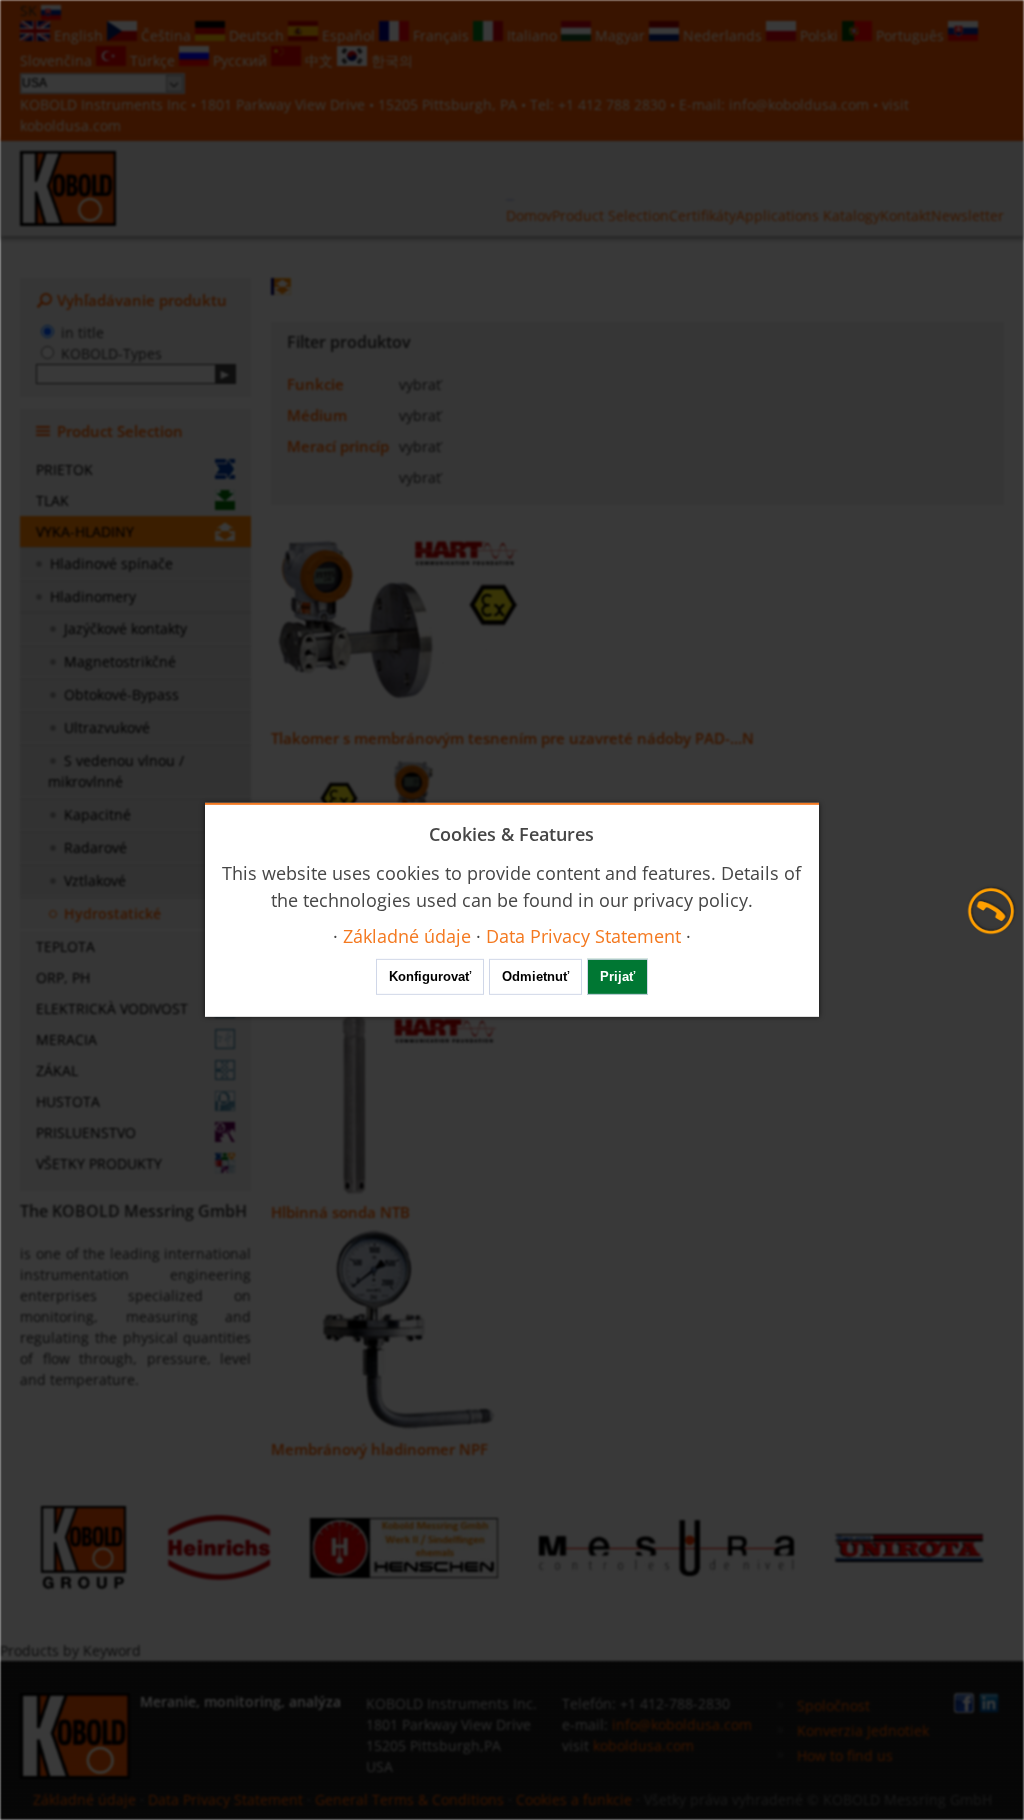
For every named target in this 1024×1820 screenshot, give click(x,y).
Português (910, 35)
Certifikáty (702, 215)
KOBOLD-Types (111, 353)
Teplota (65, 946)
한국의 (390, 60)
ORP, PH (63, 977)
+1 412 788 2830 (614, 104)
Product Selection (610, 215)
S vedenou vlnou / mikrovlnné (116, 771)
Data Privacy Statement (225, 1799)
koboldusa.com (70, 125)
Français (441, 35)
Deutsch (256, 35)
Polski (819, 35)
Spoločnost (833, 1705)
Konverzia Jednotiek (863, 1730)
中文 (319, 60)
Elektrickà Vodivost (112, 1008)
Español (348, 35)
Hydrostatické (112, 913)
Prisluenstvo (86, 1132)
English (78, 35)
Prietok (64, 469)
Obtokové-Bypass (121, 694)
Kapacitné (97, 814)
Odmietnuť (535, 976)
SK (30, 10)
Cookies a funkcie (574, 1799)
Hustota (68, 1101)
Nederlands (722, 35)
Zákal (57, 1070)
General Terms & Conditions (409, 1799)
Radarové (95, 847)
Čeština (166, 35)
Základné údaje (86, 1799)
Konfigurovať (430, 976)
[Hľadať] (225, 374)
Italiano (532, 35)
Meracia (66, 1039)
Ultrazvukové (107, 727)
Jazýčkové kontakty (125, 628)
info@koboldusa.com (799, 104)
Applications (779, 215)
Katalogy (851, 215)
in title (82, 332)
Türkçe (152, 60)
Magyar (620, 35)
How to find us (845, 1755)
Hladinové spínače (111, 563)
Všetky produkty (99, 1163)
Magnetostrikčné (120, 661)
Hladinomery (93, 596)
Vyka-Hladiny (85, 531)
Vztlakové (95, 880)
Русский (240, 60)
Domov (529, 215)
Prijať (617, 976)
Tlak (52, 500)
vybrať (420, 384)
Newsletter (967, 215)
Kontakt (905, 215)
